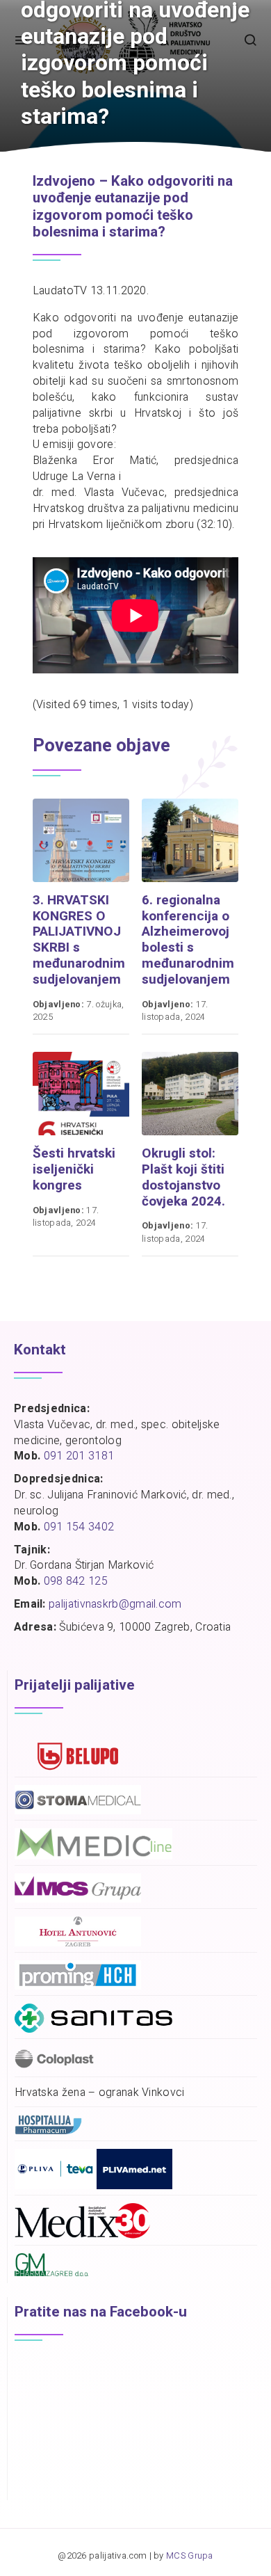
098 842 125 (76, 1581)
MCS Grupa (190, 2556)
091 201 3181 (79, 1456)
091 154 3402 (79, 1527)
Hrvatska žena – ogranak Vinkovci (100, 2093)
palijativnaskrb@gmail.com (115, 1604)
